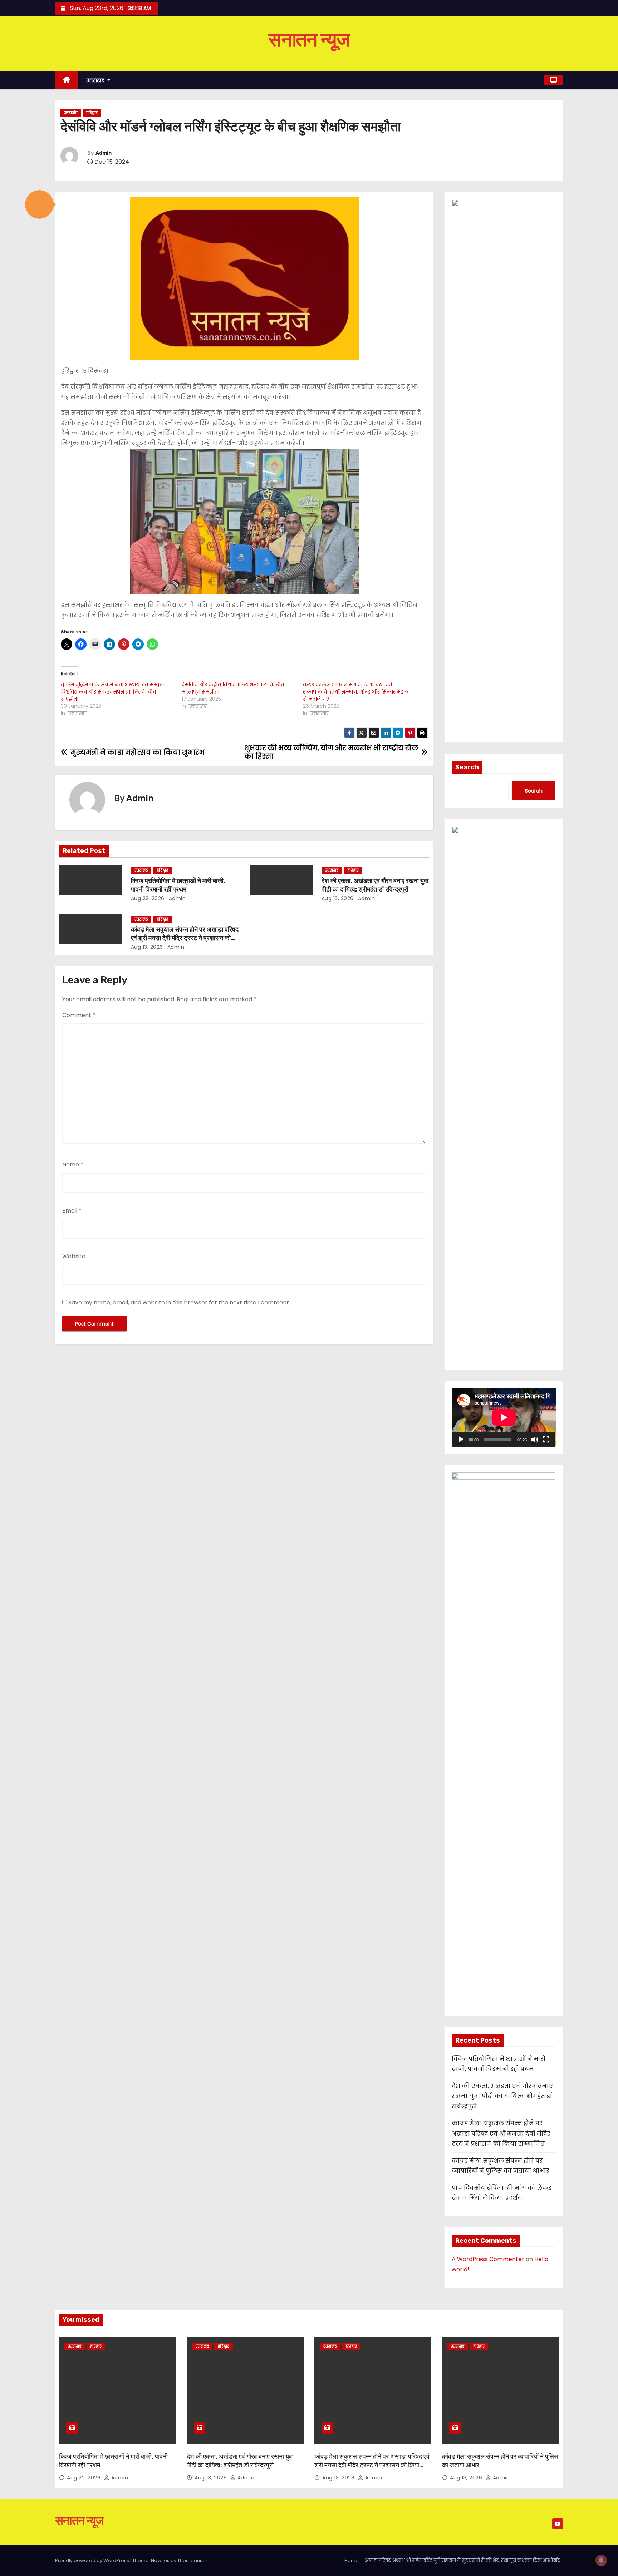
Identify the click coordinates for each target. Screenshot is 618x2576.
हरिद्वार (92, 113)
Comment (79, 1015)
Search (467, 767)
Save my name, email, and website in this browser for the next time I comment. (179, 1302)
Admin (104, 153)
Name (73, 1164)
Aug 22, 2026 (148, 898)
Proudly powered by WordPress (93, 2560)
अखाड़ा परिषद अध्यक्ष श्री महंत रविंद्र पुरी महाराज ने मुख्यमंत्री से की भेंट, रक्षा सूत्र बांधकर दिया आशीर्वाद (462, 2560)
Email (72, 1211)
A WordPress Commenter (488, 2259)
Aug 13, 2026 (338, 898)
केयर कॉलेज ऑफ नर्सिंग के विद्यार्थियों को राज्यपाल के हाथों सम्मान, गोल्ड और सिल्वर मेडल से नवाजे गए (355, 692)
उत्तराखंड (96, 80)
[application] (504, 1417)
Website (74, 1256)
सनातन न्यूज (309, 40)
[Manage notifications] (601, 2560)
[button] (39, 204)
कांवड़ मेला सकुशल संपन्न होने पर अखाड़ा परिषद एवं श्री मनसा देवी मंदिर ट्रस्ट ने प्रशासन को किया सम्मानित (185, 938)
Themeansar (192, 2560)
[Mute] (535, 1440)
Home (352, 2560)
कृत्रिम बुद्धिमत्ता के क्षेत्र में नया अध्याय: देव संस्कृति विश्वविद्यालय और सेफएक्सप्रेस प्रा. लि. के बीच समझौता (113, 692)
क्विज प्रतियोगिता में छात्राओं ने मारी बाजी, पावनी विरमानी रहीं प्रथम (178, 885)
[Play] (461, 1440)
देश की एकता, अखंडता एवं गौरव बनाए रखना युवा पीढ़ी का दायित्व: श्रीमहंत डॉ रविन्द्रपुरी (375, 885)
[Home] (67, 81)
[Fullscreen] (546, 1440)
